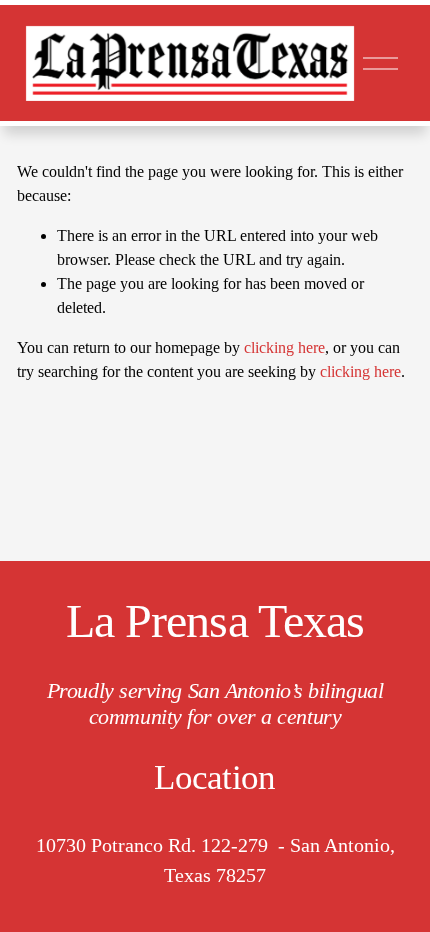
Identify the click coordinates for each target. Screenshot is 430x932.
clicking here (284, 347)
